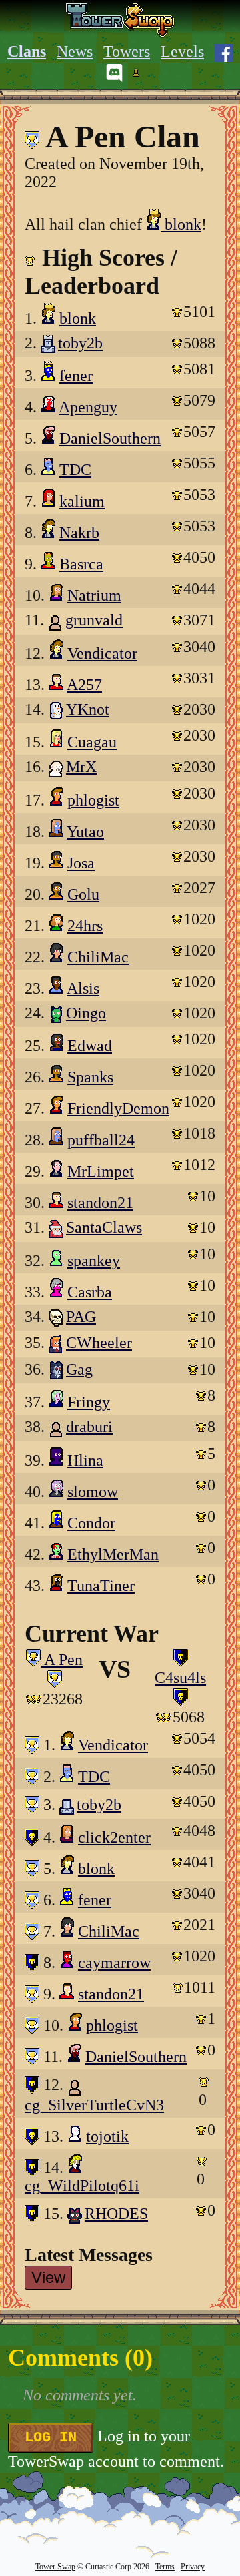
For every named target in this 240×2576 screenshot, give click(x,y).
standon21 (100, 1203)
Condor (91, 1523)
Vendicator (102, 653)
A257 (84, 685)
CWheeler (99, 1343)
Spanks (90, 1077)
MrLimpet (101, 1171)
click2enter (114, 1837)
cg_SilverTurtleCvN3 (94, 2105)
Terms (165, 2567)
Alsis (83, 988)
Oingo (86, 1013)
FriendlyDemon (118, 1108)
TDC (75, 470)
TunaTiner (101, 1586)
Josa (81, 863)
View (48, 2277)
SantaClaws (104, 1227)
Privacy (193, 2567)
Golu (83, 894)
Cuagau (92, 742)
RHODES (116, 2214)
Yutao (85, 832)
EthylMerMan (113, 1554)
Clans (27, 51)
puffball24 (101, 1140)
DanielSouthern (110, 438)
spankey (94, 1261)
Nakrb (79, 533)
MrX (81, 767)
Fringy (89, 1402)
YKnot (88, 709)
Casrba (90, 1292)
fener (76, 376)
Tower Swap (55, 2567)
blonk (181, 224)
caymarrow (114, 1963)
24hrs (85, 926)
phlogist (93, 800)
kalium (82, 501)
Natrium (94, 595)
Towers (127, 51)
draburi (89, 1427)
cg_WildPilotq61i (82, 2186)
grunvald (94, 620)
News (75, 51)
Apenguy (88, 407)
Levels (182, 51)
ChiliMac (98, 957)
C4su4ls (180, 1678)
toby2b (80, 343)
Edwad (90, 1046)
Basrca (81, 564)
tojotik (107, 2136)
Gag (79, 1369)
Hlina (85, 1460)
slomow (93, 1492)
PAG (81, 1317)
